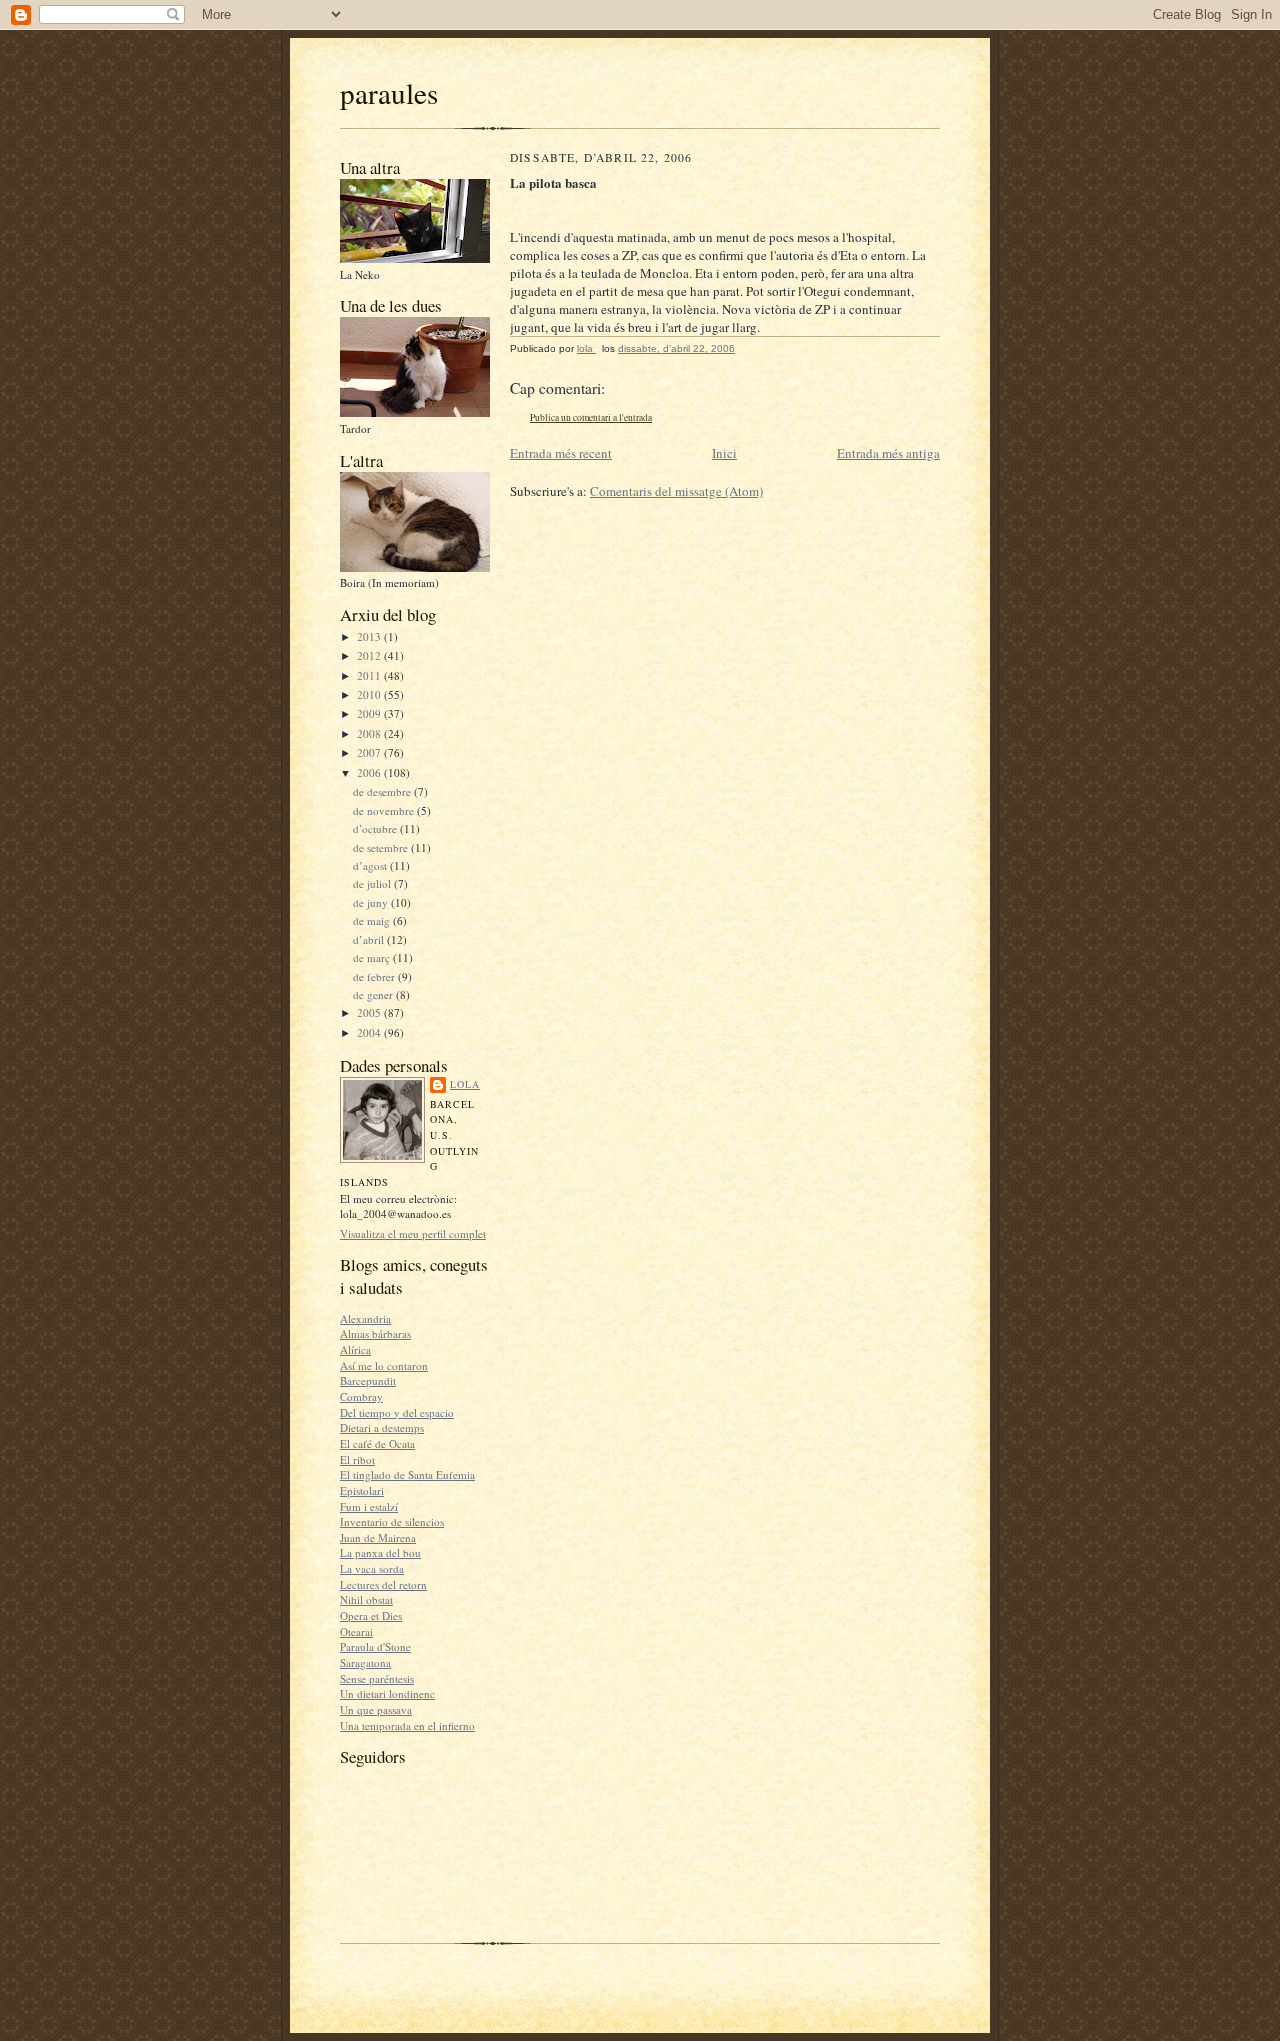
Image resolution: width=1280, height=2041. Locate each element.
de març (373, 957)
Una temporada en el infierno (407, 1725)
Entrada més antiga (888, 453)
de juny (372, 902)
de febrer (375, 976)
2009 (370, 713)
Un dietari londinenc (387, 1693)
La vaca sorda (372, 1568)
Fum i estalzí (369, 1506)
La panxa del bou (380, 1552)
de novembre (385, 810)
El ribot (357, 1459)
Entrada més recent (561, 453)
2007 (370, 752)
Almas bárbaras (375, 1333)
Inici (724, 453)
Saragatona (365, 1662)
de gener (374, 994)
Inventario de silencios (392, 1521)
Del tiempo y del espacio (397, 1412)
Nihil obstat (366, 1599)
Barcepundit (368, 1380)
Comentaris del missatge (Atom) (676, 491)
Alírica (355, 1349)
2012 (370, 655)
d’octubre (376, 828)
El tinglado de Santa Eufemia (407, 1474)
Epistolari (362, 1490)
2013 (370, 636)
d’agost (371, 865)
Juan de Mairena (378, 1537)
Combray (361, 1396)
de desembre (383, 791)
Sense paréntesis (377, 1678)
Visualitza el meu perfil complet (413, 1233)
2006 (370, 772)
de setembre (382, 847)
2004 (370, 1032)
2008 (370, 733)
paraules (389, 92)
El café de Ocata (377, 1443)
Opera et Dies (371, 1615)
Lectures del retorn (383, 1584)
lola (465, 1084)
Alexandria (365, 1318)
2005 (370, 1012)
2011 (370, 675)
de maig (373, 920)
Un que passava (376, 1709)
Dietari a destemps (382, 1427)
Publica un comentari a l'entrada (591, 417)
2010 (370, 694)
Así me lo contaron (384, 1365)
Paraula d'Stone (375, 1646)
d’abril (370, 939)
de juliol (373, 883)
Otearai (356, 1631)
